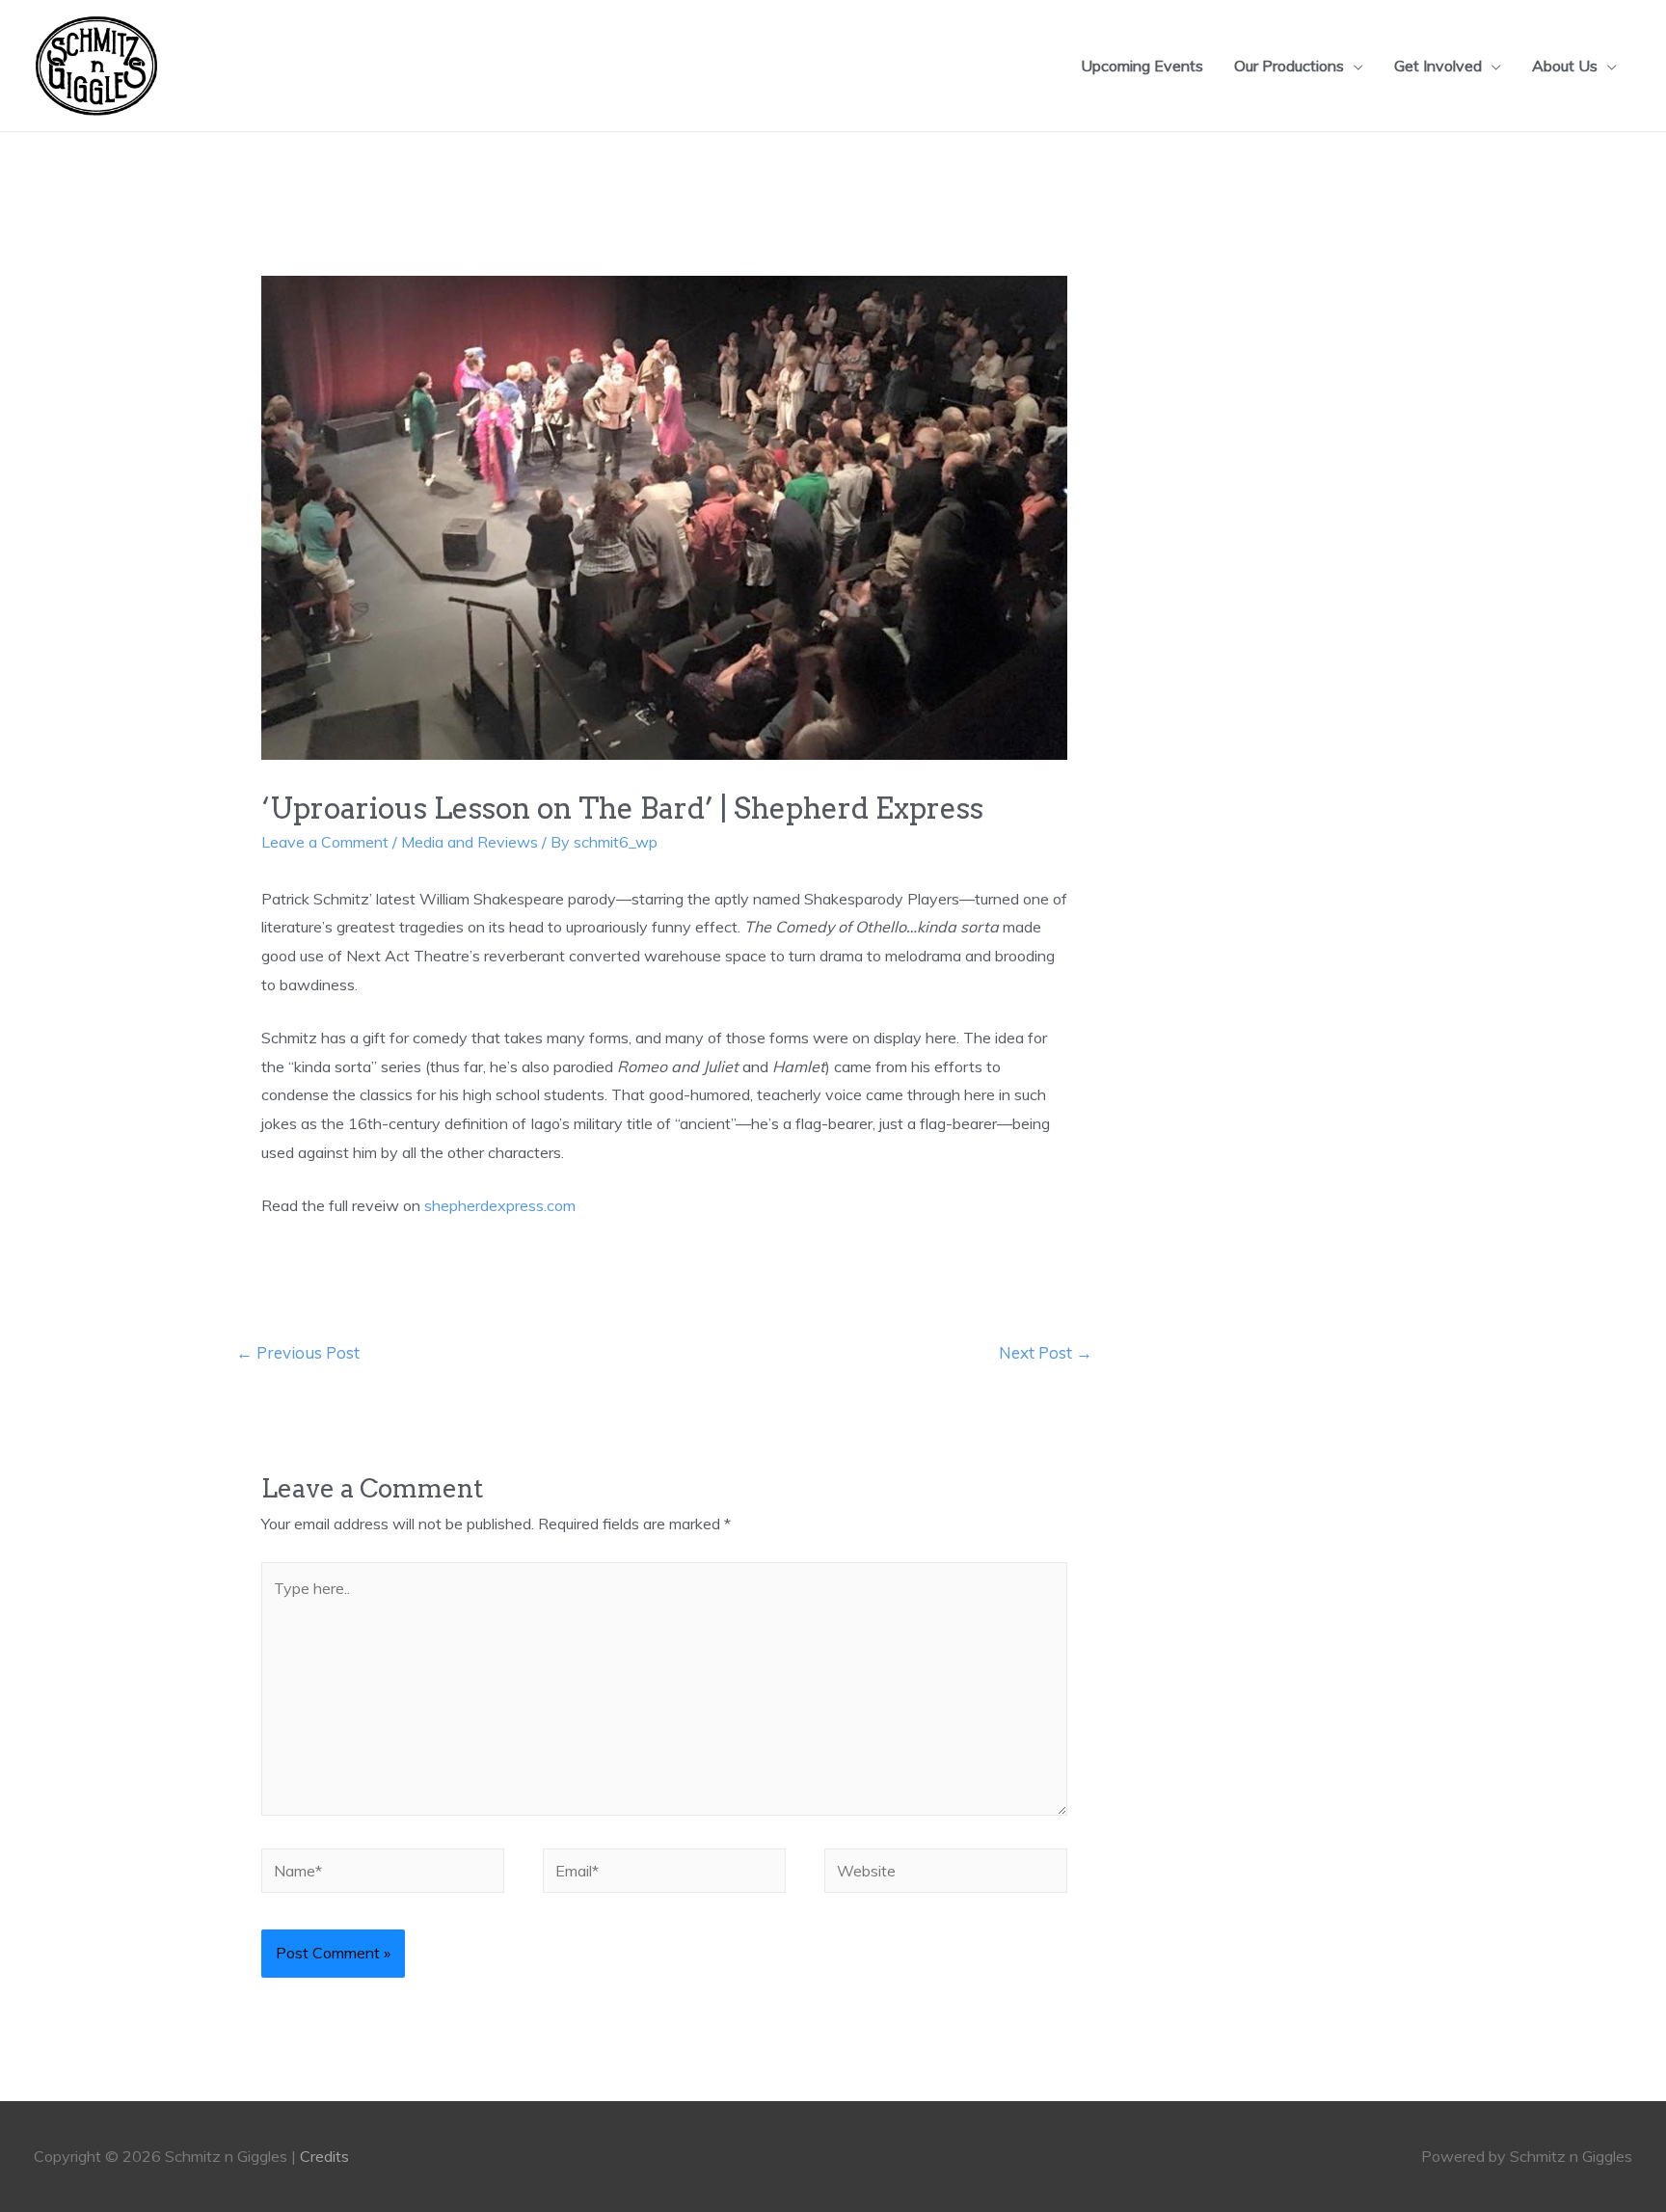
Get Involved (1438, 66)
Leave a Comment (325, 842)
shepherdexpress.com (500, 1205)
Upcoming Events (1142, 66)
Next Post (1046, 1352)
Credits (324, 2156)
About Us (1565, 66)
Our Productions (1289, 66)
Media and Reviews (470, 842)
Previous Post (298, 1352)
